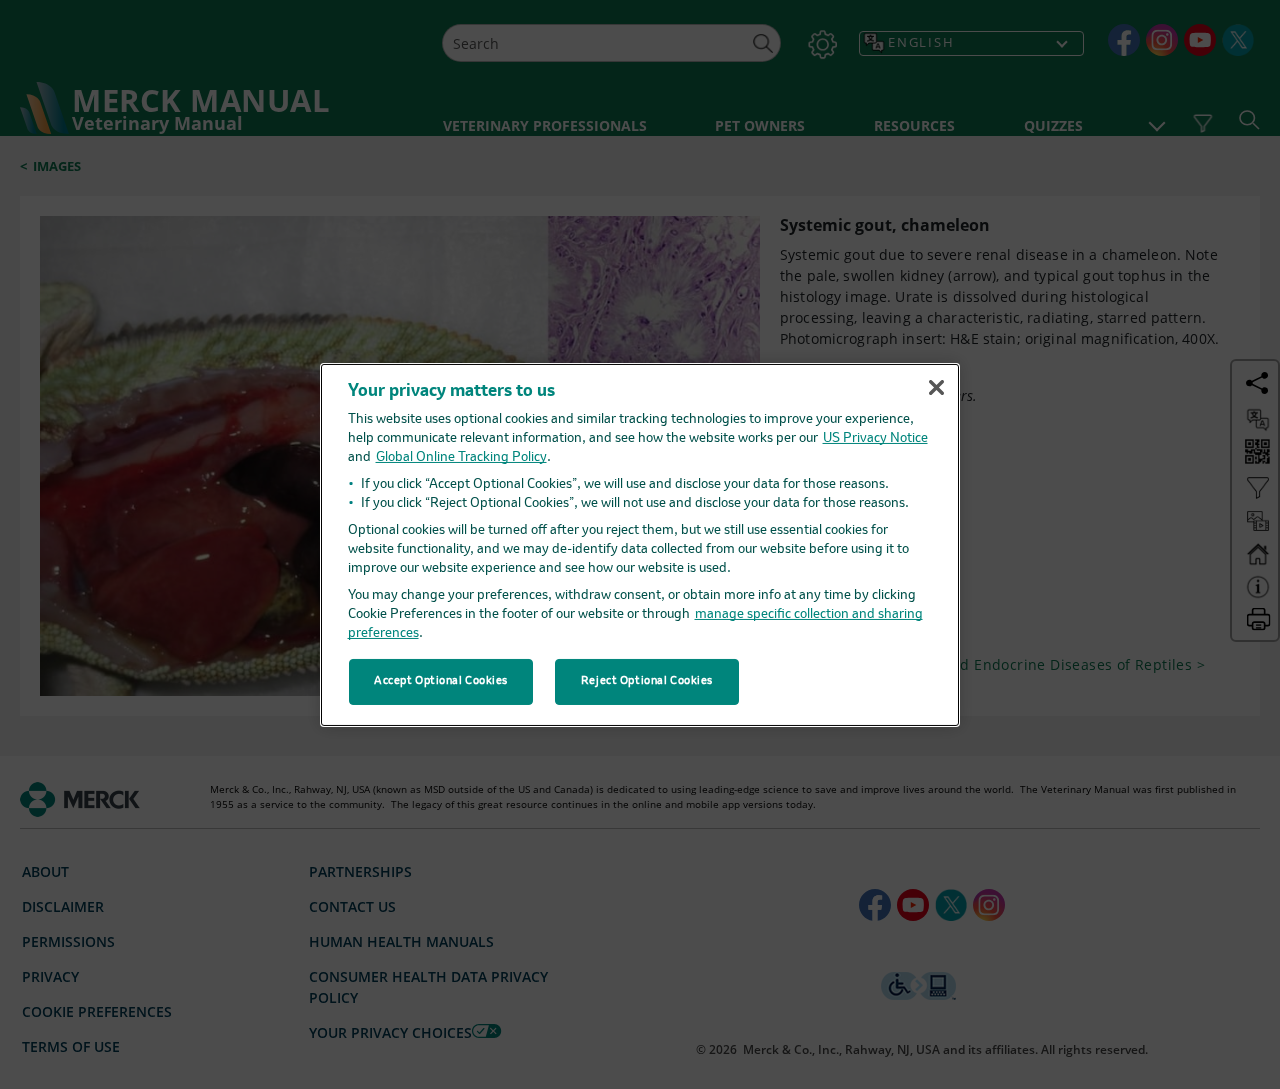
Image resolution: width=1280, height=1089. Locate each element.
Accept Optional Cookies (441, 681)
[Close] (936, 388)
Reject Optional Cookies (647, 681)
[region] (640, 544)
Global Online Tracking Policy (461, 457)
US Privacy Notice (875, 438)
